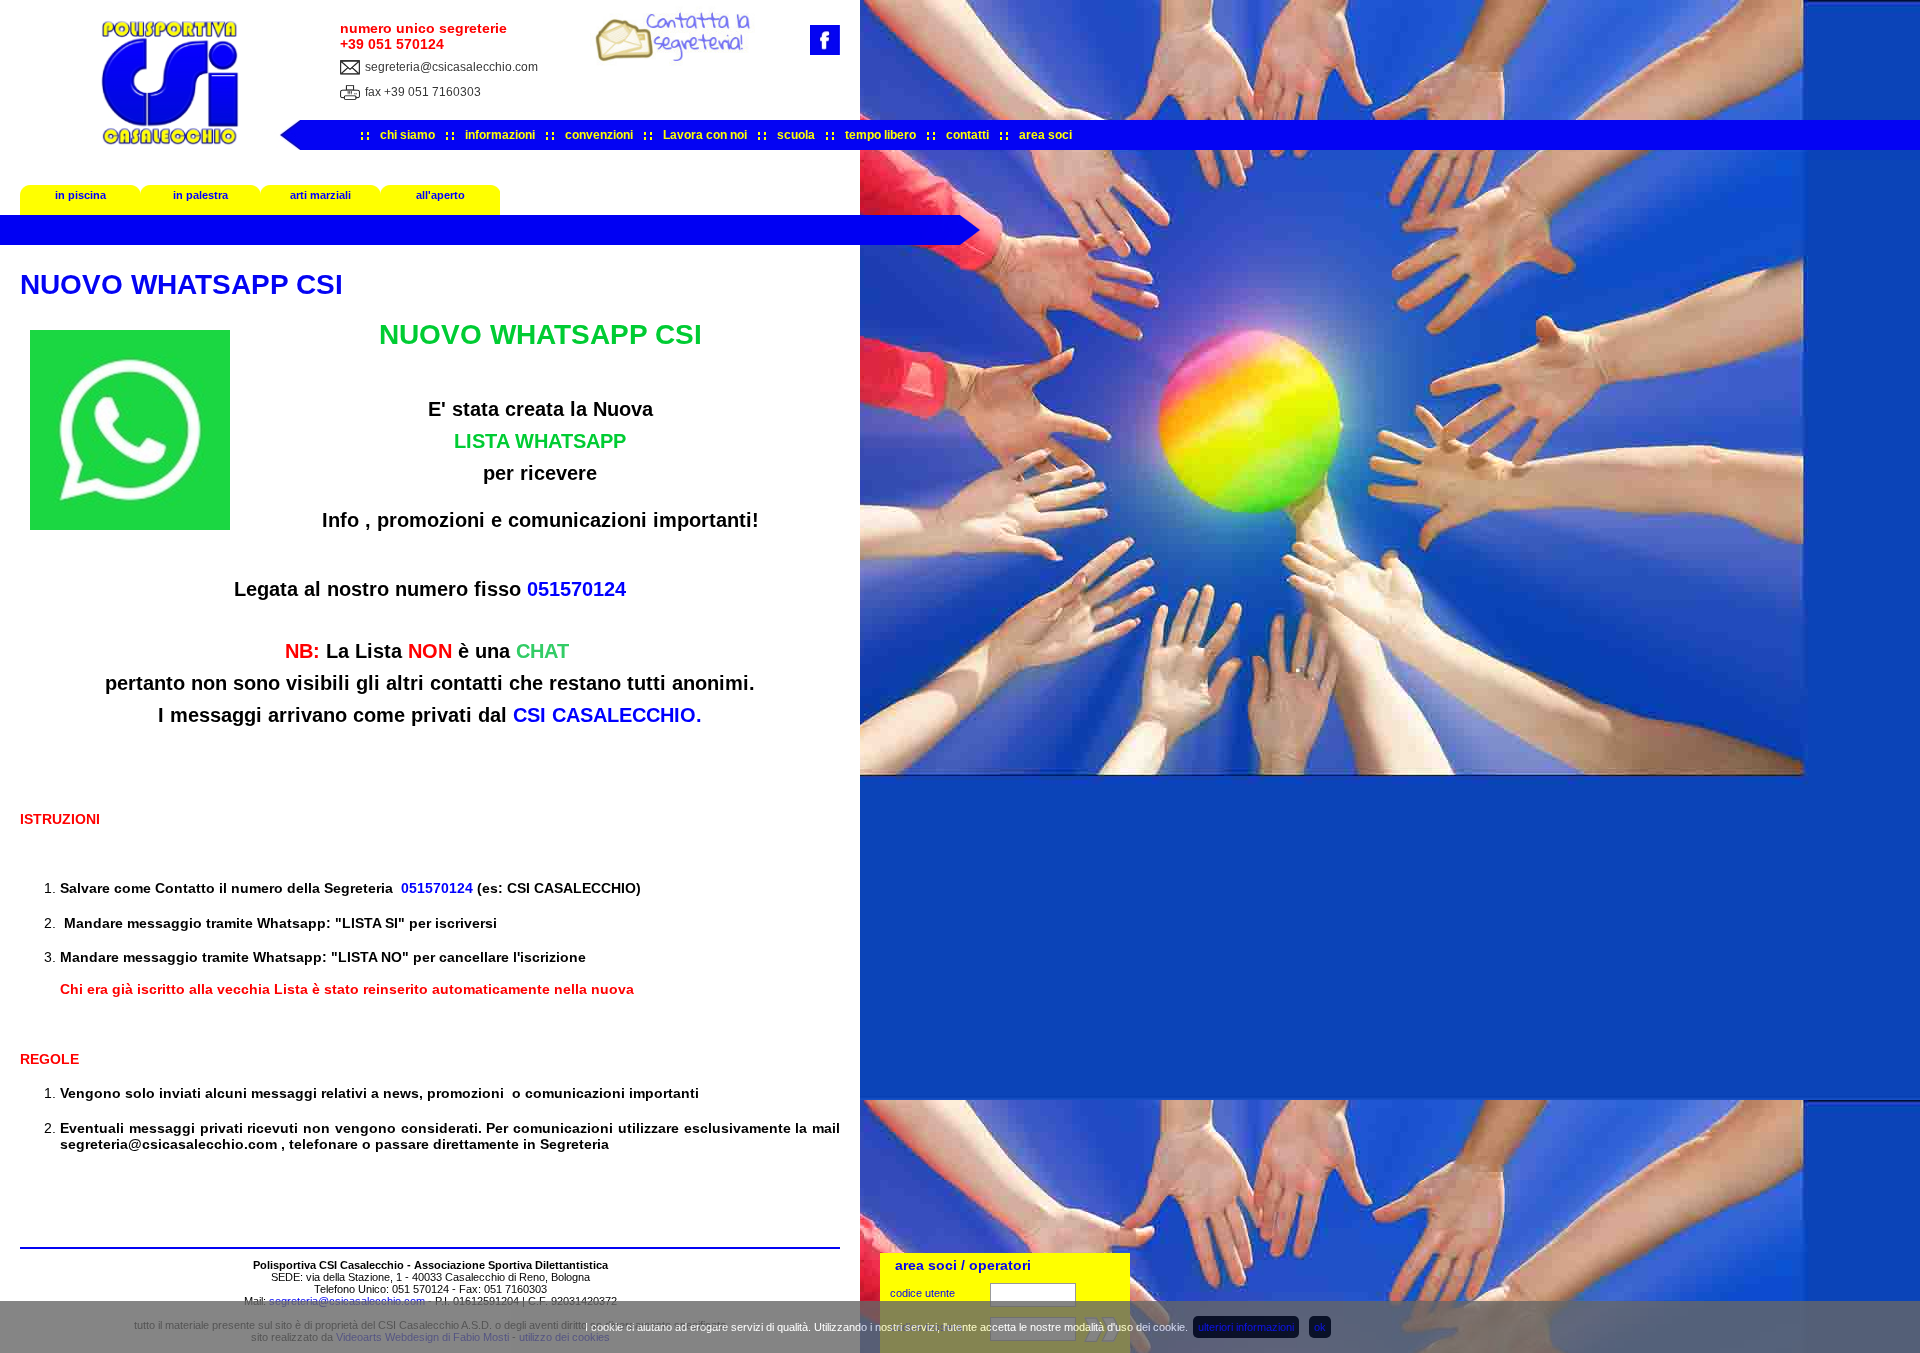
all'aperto (440, 195)
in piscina (80, 195)
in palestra (200, 195)
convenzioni (599, 135)
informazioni (500, 135)
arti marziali (320, 195)
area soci (1045, 135)
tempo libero (880, 135)
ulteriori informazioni (1246, 1327)
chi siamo (407, 135)
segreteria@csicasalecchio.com (451, 67)
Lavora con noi (705, 135)
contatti (967, 135)
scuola (796, 135)
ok (1320, 1327)
